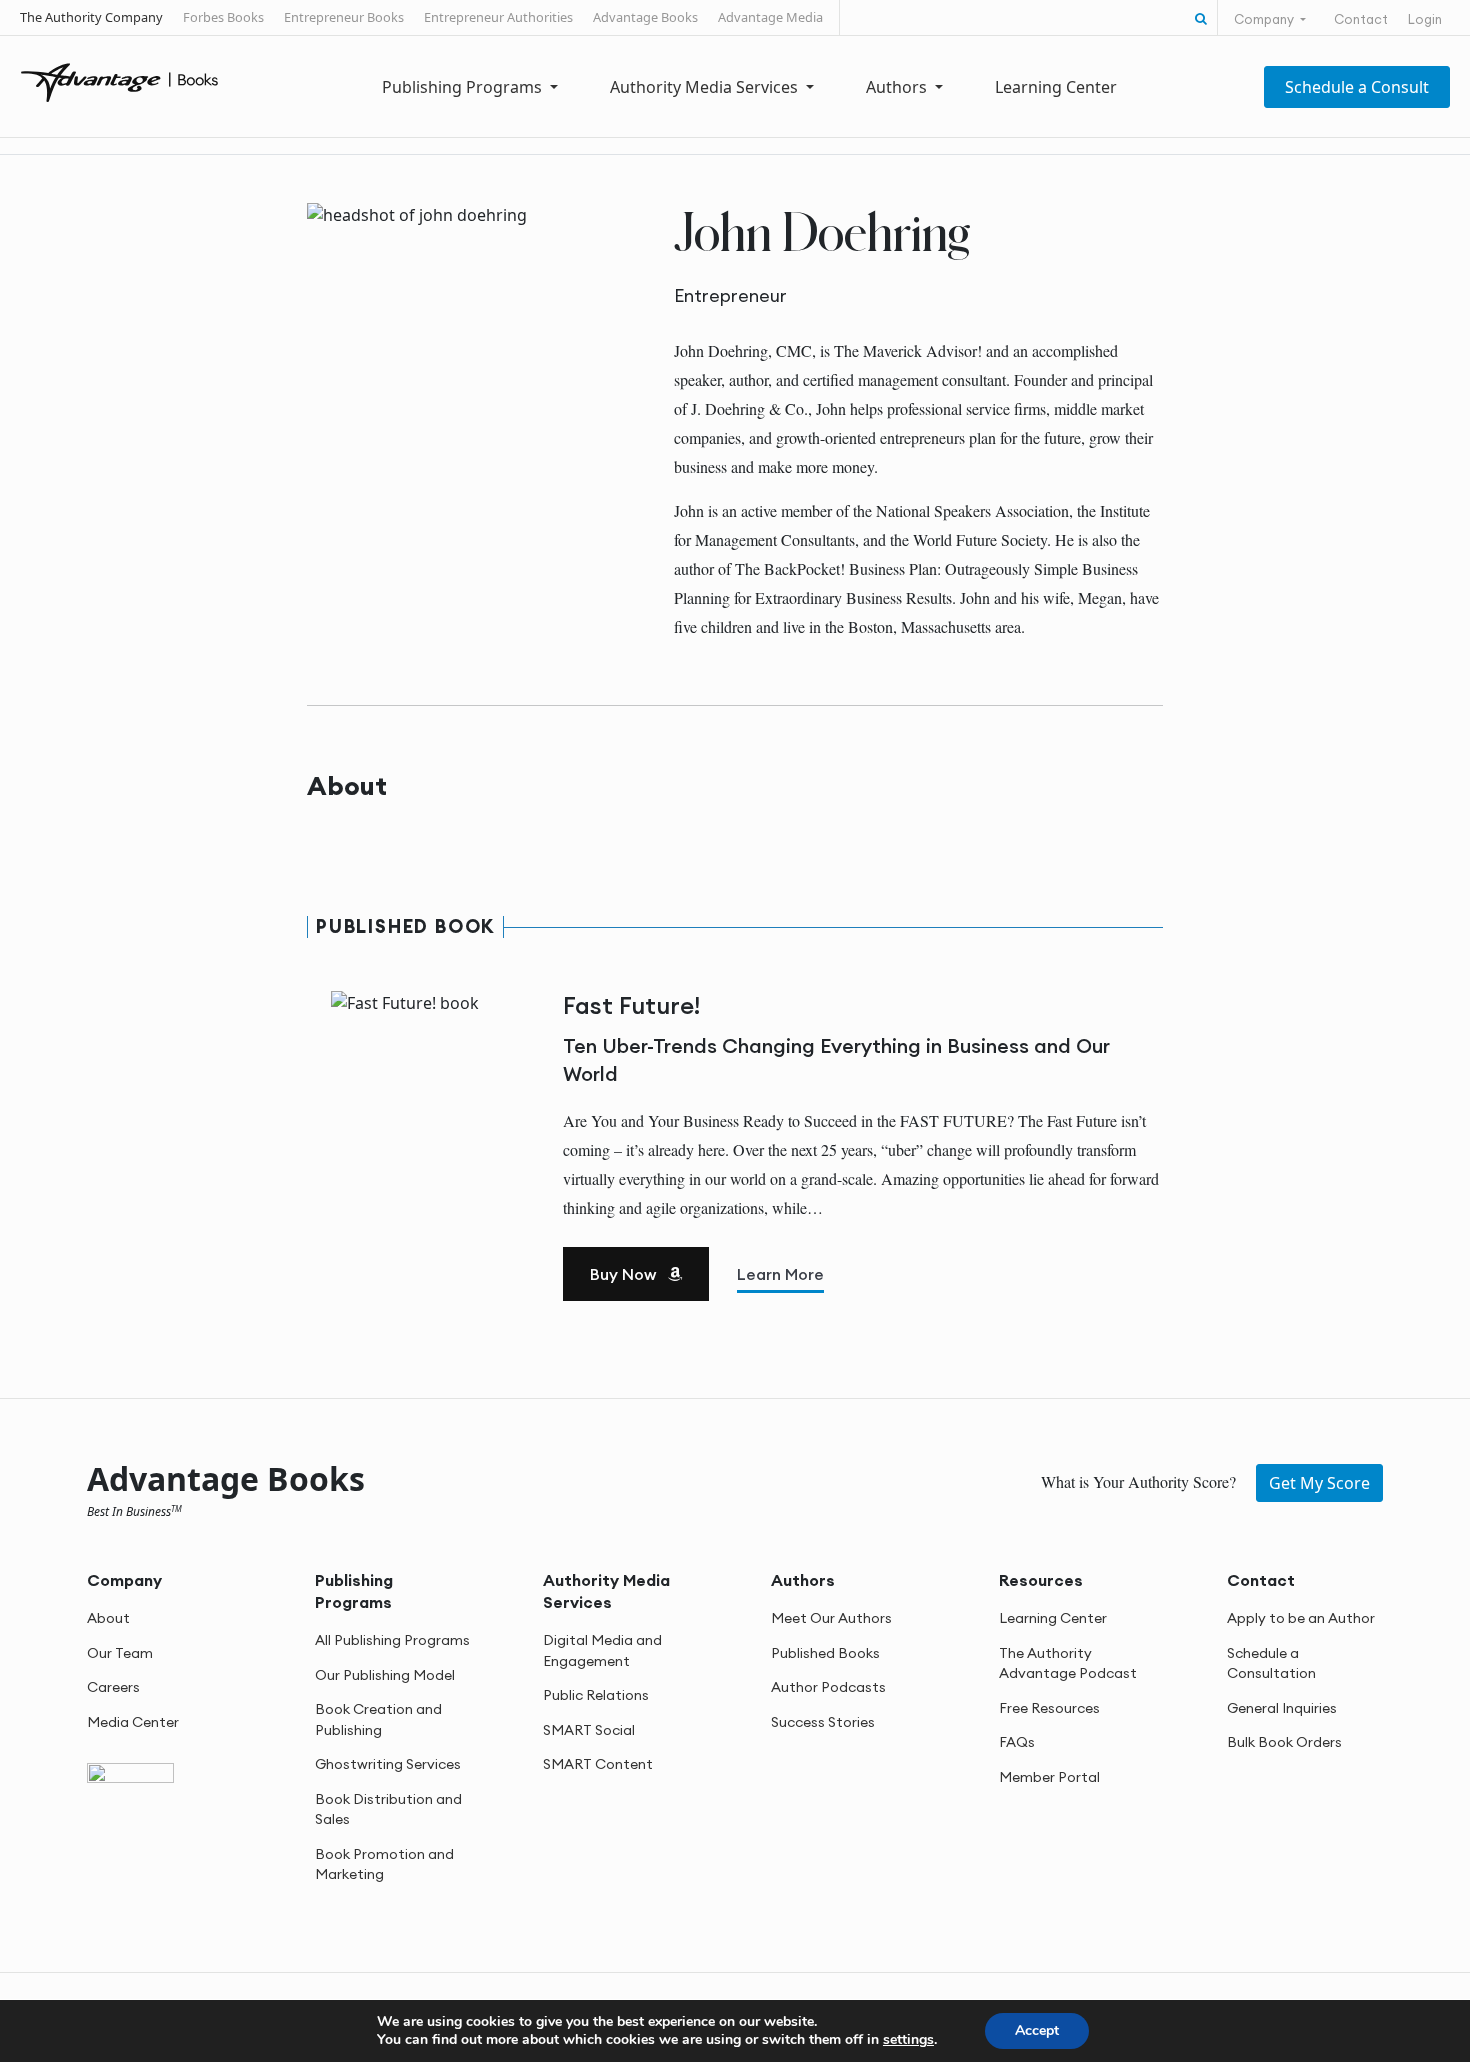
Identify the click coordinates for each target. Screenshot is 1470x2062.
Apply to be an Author (1301, 1618)
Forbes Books (223, 17)
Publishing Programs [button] (464, 87)
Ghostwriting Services (388, 1764)
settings (908, 2040)
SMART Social (589, 1730)
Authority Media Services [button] (706, 87)
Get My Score (1319, 1483)
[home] (119, 80)
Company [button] (1265, 19)
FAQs (1017, 1742)
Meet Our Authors (831, 1618)
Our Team (120, 1653)
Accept (1037, 2030)
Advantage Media (770, 17)
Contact (1361, 19)
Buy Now (625, 1274)
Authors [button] (898, 87)
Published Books (825, 1653)
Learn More (780, 1274)
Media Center (133, 1722)
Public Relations (596, 1695)
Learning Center (1056, 87)
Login (1425, 19)
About (108, 1618)
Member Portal (1049, 1777)
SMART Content (598, 1764)
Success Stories (823, 1722)
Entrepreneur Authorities (498, 17)
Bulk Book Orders (1284, 1742)
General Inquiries (1282, 1708)
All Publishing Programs (392, 1640)
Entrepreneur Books (344, 17)
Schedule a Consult (1357, 87)
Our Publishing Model (385, 1675)
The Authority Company (91, 17)
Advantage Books (645, 17)
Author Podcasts (828, 1687)
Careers (113, 1687)
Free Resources (1049, 1708)
